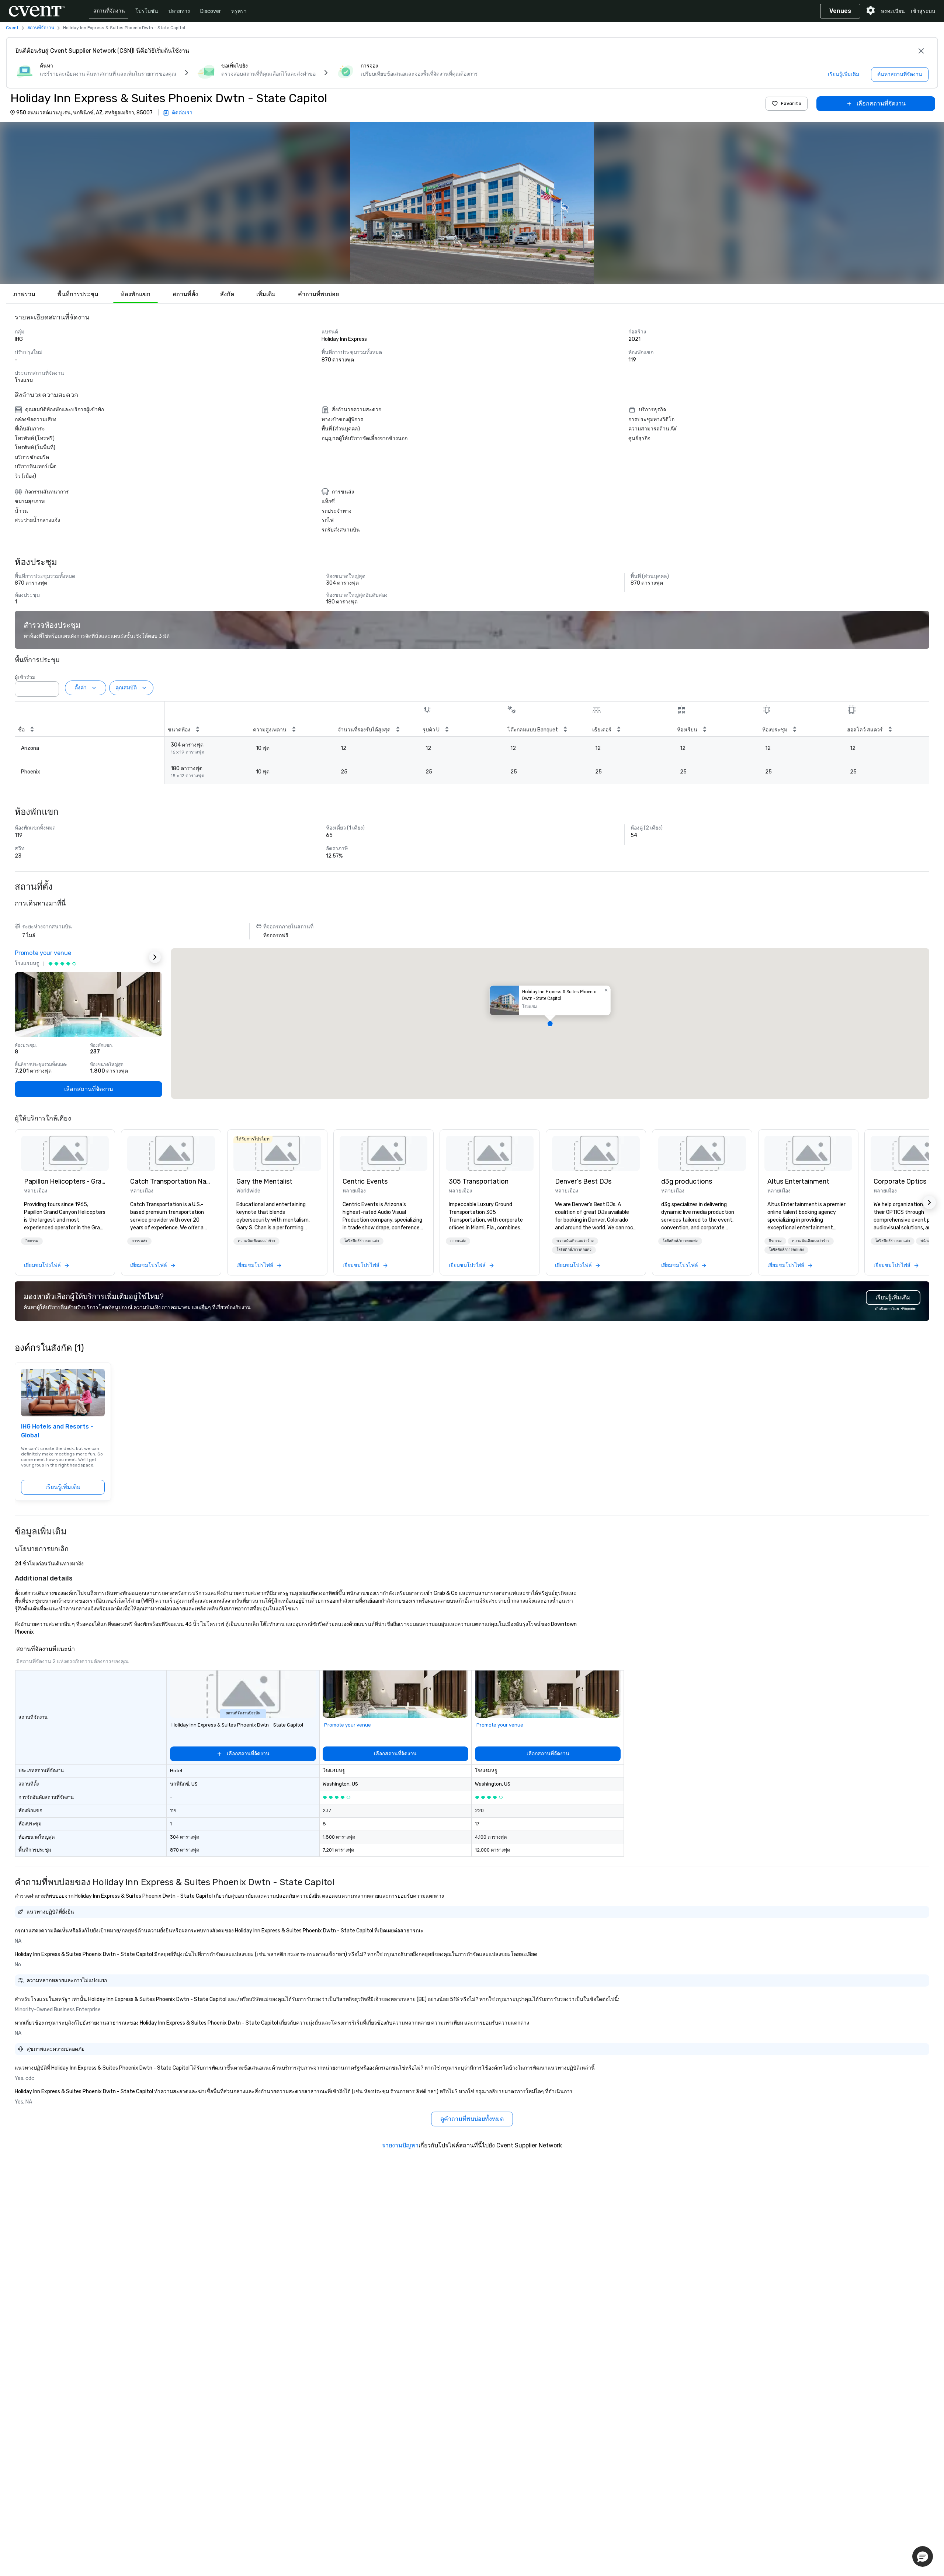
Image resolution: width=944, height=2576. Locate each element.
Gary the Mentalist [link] (264, 1181)
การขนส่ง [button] (139, 1241)
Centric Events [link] (365, 1181)
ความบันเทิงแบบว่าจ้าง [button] (256, 1241)
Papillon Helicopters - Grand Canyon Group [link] (65, 1181)
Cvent (12, 28)
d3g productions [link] (687, 1181)
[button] (472, 203)
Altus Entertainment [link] (798, 1181)
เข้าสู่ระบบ (923, 11)
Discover (211, 11)
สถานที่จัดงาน (109, 11)
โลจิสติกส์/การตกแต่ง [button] (362, 1241)
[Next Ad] (155, 957)
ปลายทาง (179, 11)
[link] (65, 1153)
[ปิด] (921, 51)
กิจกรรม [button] (32, 1241)
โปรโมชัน (147, 11)
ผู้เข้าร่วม (25, 677)
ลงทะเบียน (893, 11)
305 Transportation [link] (479, 1181)
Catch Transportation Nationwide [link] (171, 1181)
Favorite (791, 103)
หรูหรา (239, 11)
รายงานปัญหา (400, 2145)
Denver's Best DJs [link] (583, 1181)
